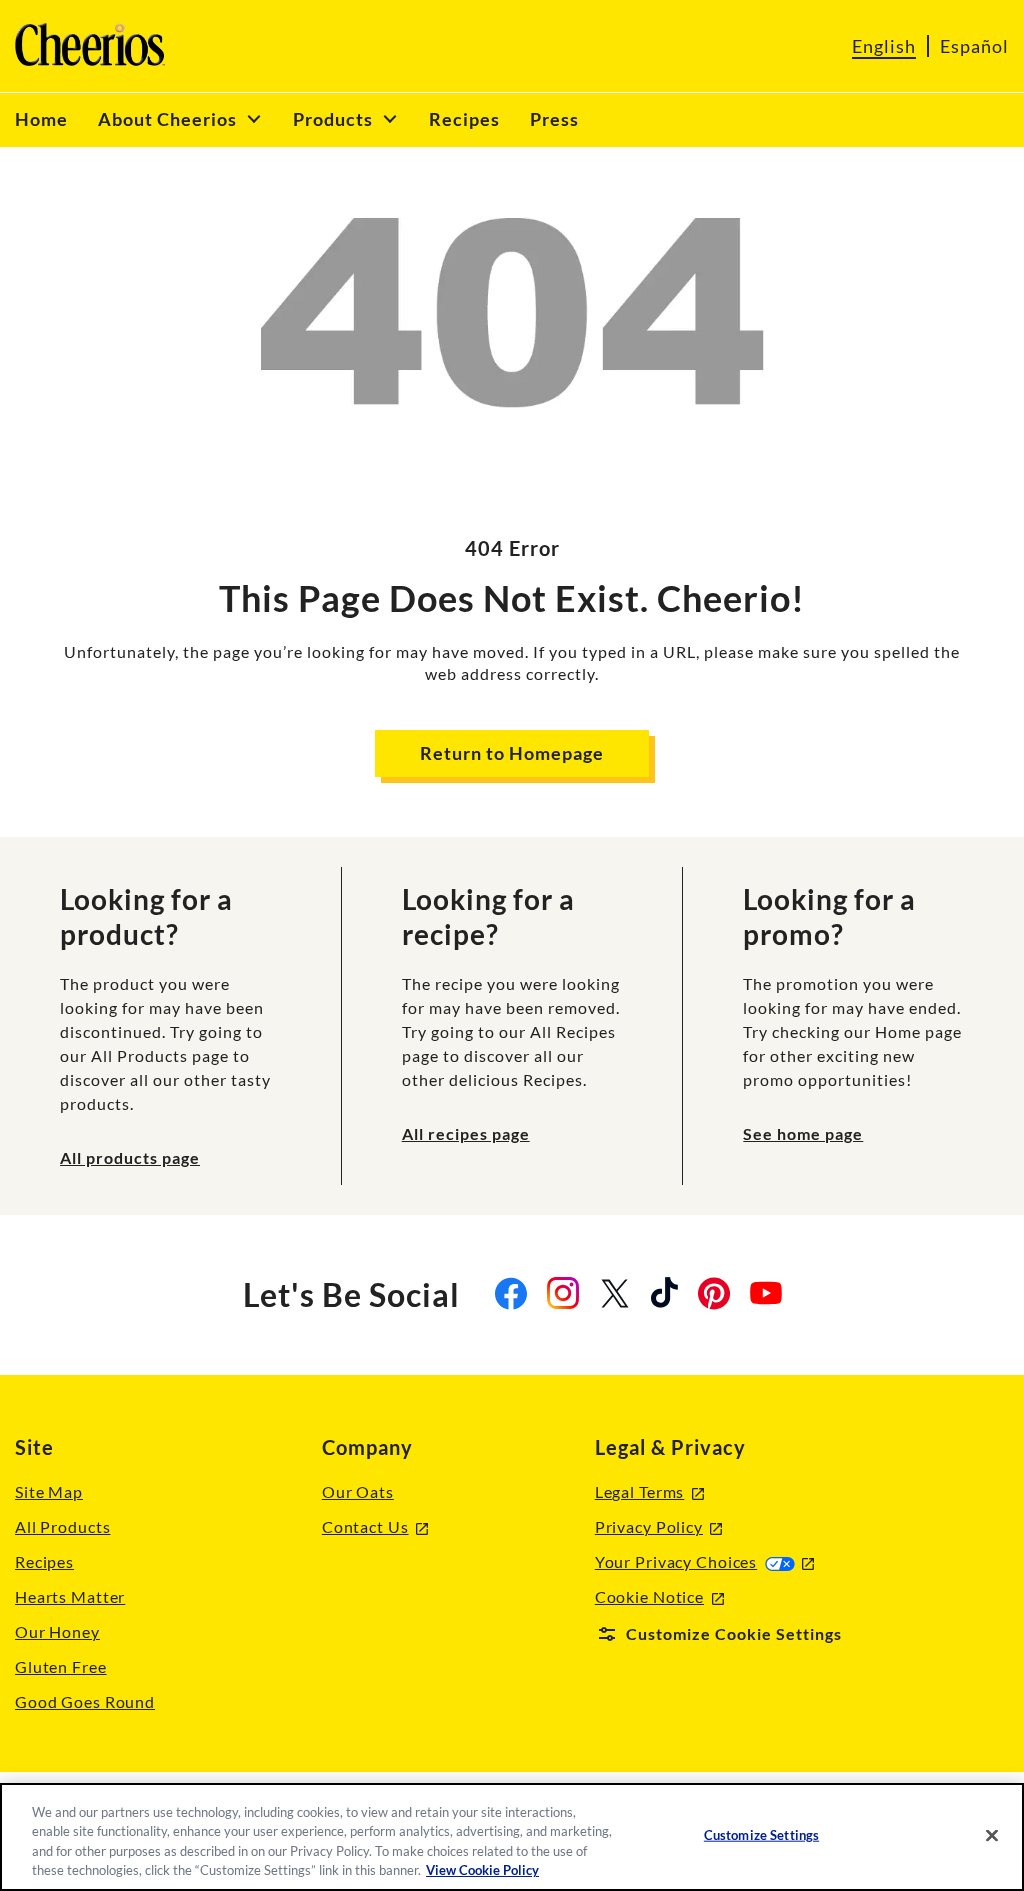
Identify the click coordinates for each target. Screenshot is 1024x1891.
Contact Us (375, 1527)
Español (974, 46)
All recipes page (466, 1133)
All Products (62, 1526)
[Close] (992, 1835)
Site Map (49, 1491)
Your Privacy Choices (704, 1561)
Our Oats (358, 1491)
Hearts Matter (70, 1596)
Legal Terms (649, 1492)
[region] (512, 1837)
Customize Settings (761, 1835)
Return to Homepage (512, 753)
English (884, 46)
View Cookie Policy (482, 1870)
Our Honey (57, 1631)
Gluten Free (61, 1666)
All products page (130, 1157)
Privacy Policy (659, 1527)
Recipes (44, 1561)
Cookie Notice (659, 1597)
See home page (803, 1133)
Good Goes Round (85, 1701)
